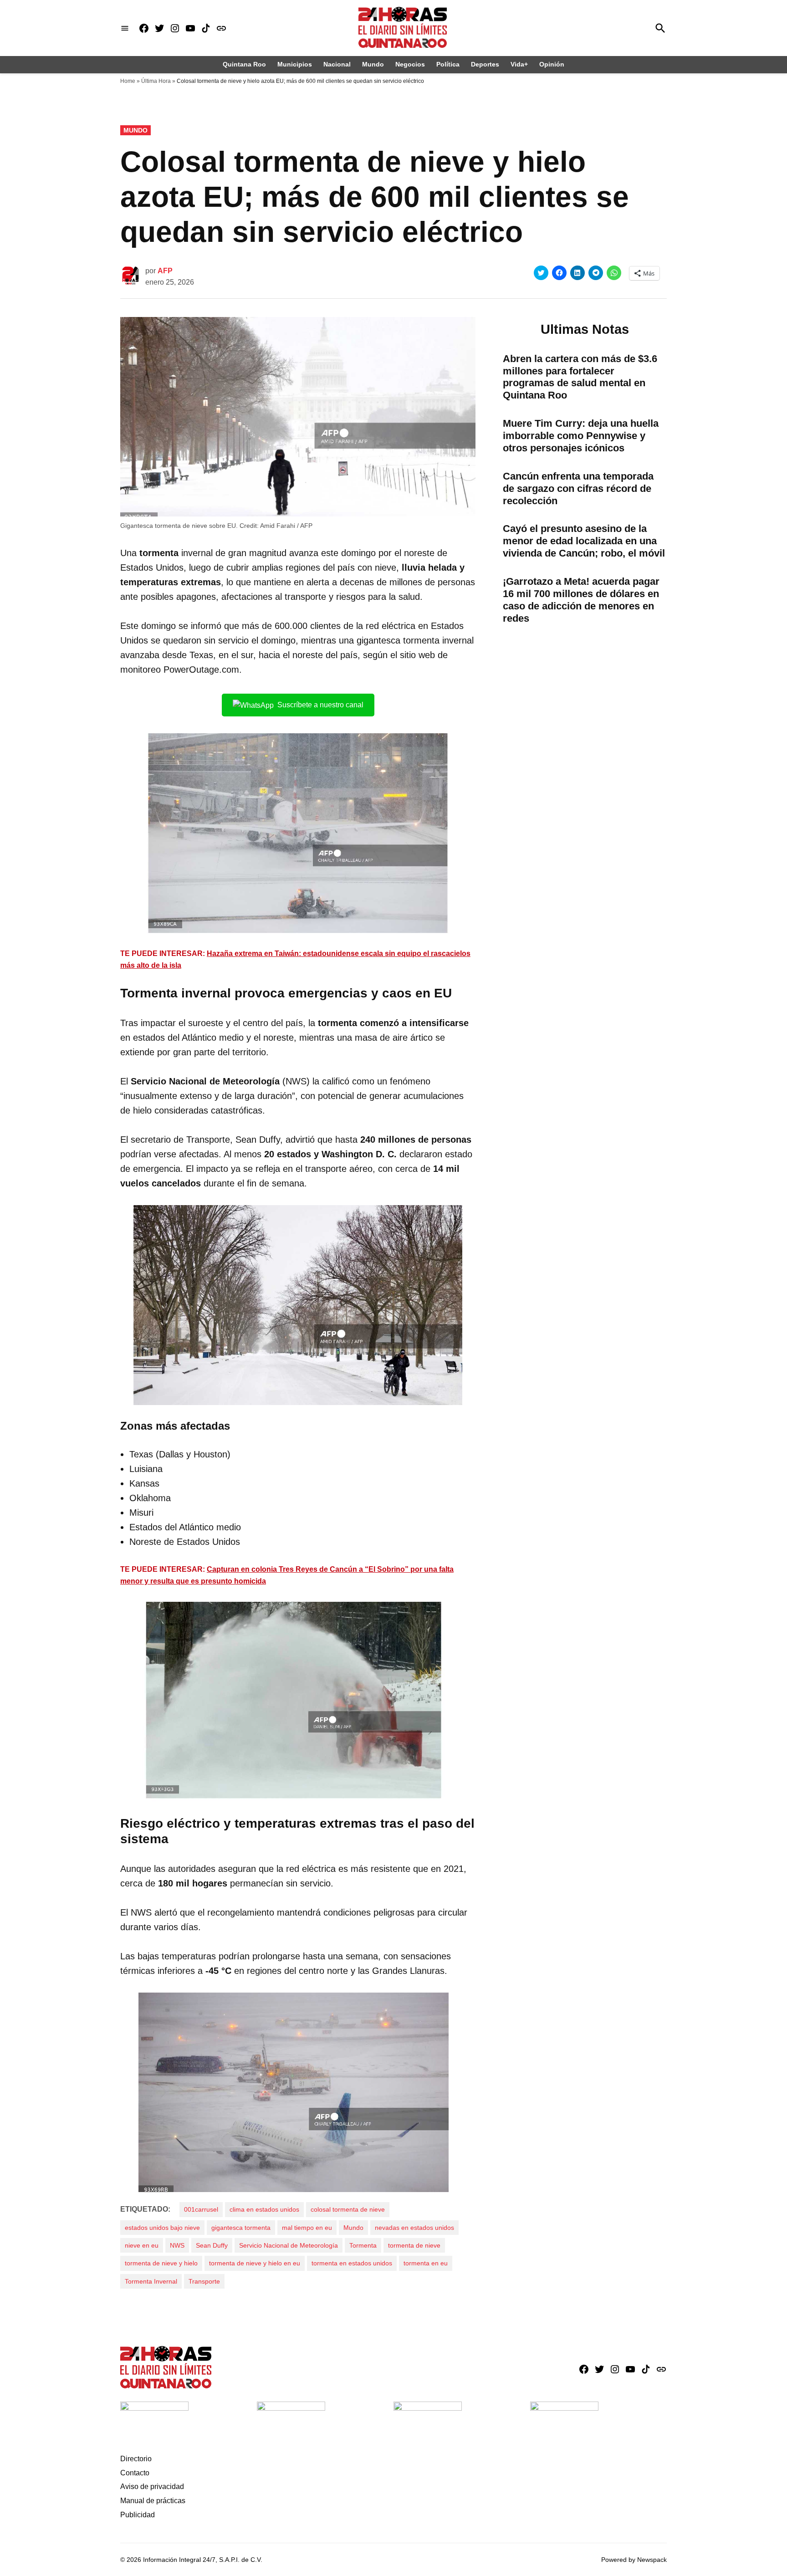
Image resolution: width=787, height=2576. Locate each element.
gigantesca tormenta (241, 2228)
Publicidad (138, 2515)
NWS (177, 2245)
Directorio (136, 2459)
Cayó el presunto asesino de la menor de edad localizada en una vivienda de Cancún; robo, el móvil (584, 541)
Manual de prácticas (153, 2501)
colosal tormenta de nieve (348, 2209)
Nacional (337, 64)
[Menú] (125, 28)
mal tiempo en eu (307, 2228)
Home (128, 81)
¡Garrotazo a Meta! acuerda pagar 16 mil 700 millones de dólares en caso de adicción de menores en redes (581, 600)
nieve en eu (142, 2245)
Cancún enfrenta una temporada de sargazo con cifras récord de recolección (578, 488)
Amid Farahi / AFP (286, 526)
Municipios (295, 64)
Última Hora (156, 81)
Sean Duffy (212, 2245)
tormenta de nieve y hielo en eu (255, 2263)
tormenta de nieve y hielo (161, 2263)
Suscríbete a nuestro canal (320, 705)
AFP (165, 271)
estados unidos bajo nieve (162, 2228)
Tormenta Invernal (151, 2281)
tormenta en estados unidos (352, 2263)
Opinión (552, 64)
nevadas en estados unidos (414, 2228)
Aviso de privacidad (152, 2487)
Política (448, 64)
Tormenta (363, 2245)
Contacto (135, 2473)
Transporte (204, 2281)
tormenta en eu (426, 2263)
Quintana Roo (244, 64)
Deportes (485, 64)
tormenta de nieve (414, 2245)
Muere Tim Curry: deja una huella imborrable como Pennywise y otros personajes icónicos (581, 436)
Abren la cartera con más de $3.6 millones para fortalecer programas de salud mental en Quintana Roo (580, 377)
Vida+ (519, 64)
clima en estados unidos (264, 2209)
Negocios (410, 64)
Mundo (373, 64)
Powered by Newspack (634, 2560)
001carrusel (201, 2209)
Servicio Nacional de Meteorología (289, 2245)
